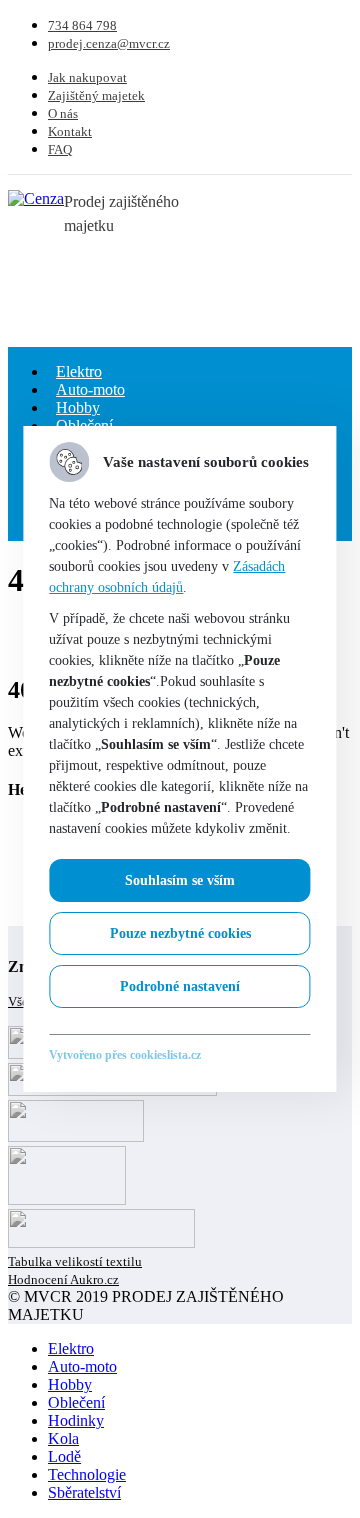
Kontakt (70, 131)
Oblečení (76, 1402)
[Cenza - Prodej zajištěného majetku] (36, 198)
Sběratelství (84, 1492)
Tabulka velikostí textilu (75, 1261)
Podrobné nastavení (180, 986)
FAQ (60, 149)
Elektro (71, 1348)
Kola (63, 1438)
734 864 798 (82, 25)
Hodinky (76, 1420)
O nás (63, 113)
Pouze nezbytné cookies (180, 933)
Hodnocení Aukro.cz (63, 1279)
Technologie (87, 1474)
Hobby (70, 1384)
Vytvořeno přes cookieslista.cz (125, 1055)
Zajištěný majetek (96, 95)
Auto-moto (82, 1366)
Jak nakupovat (87, 77)
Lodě (64, 1456)
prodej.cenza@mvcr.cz (109, 43)
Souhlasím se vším (180, 880)
